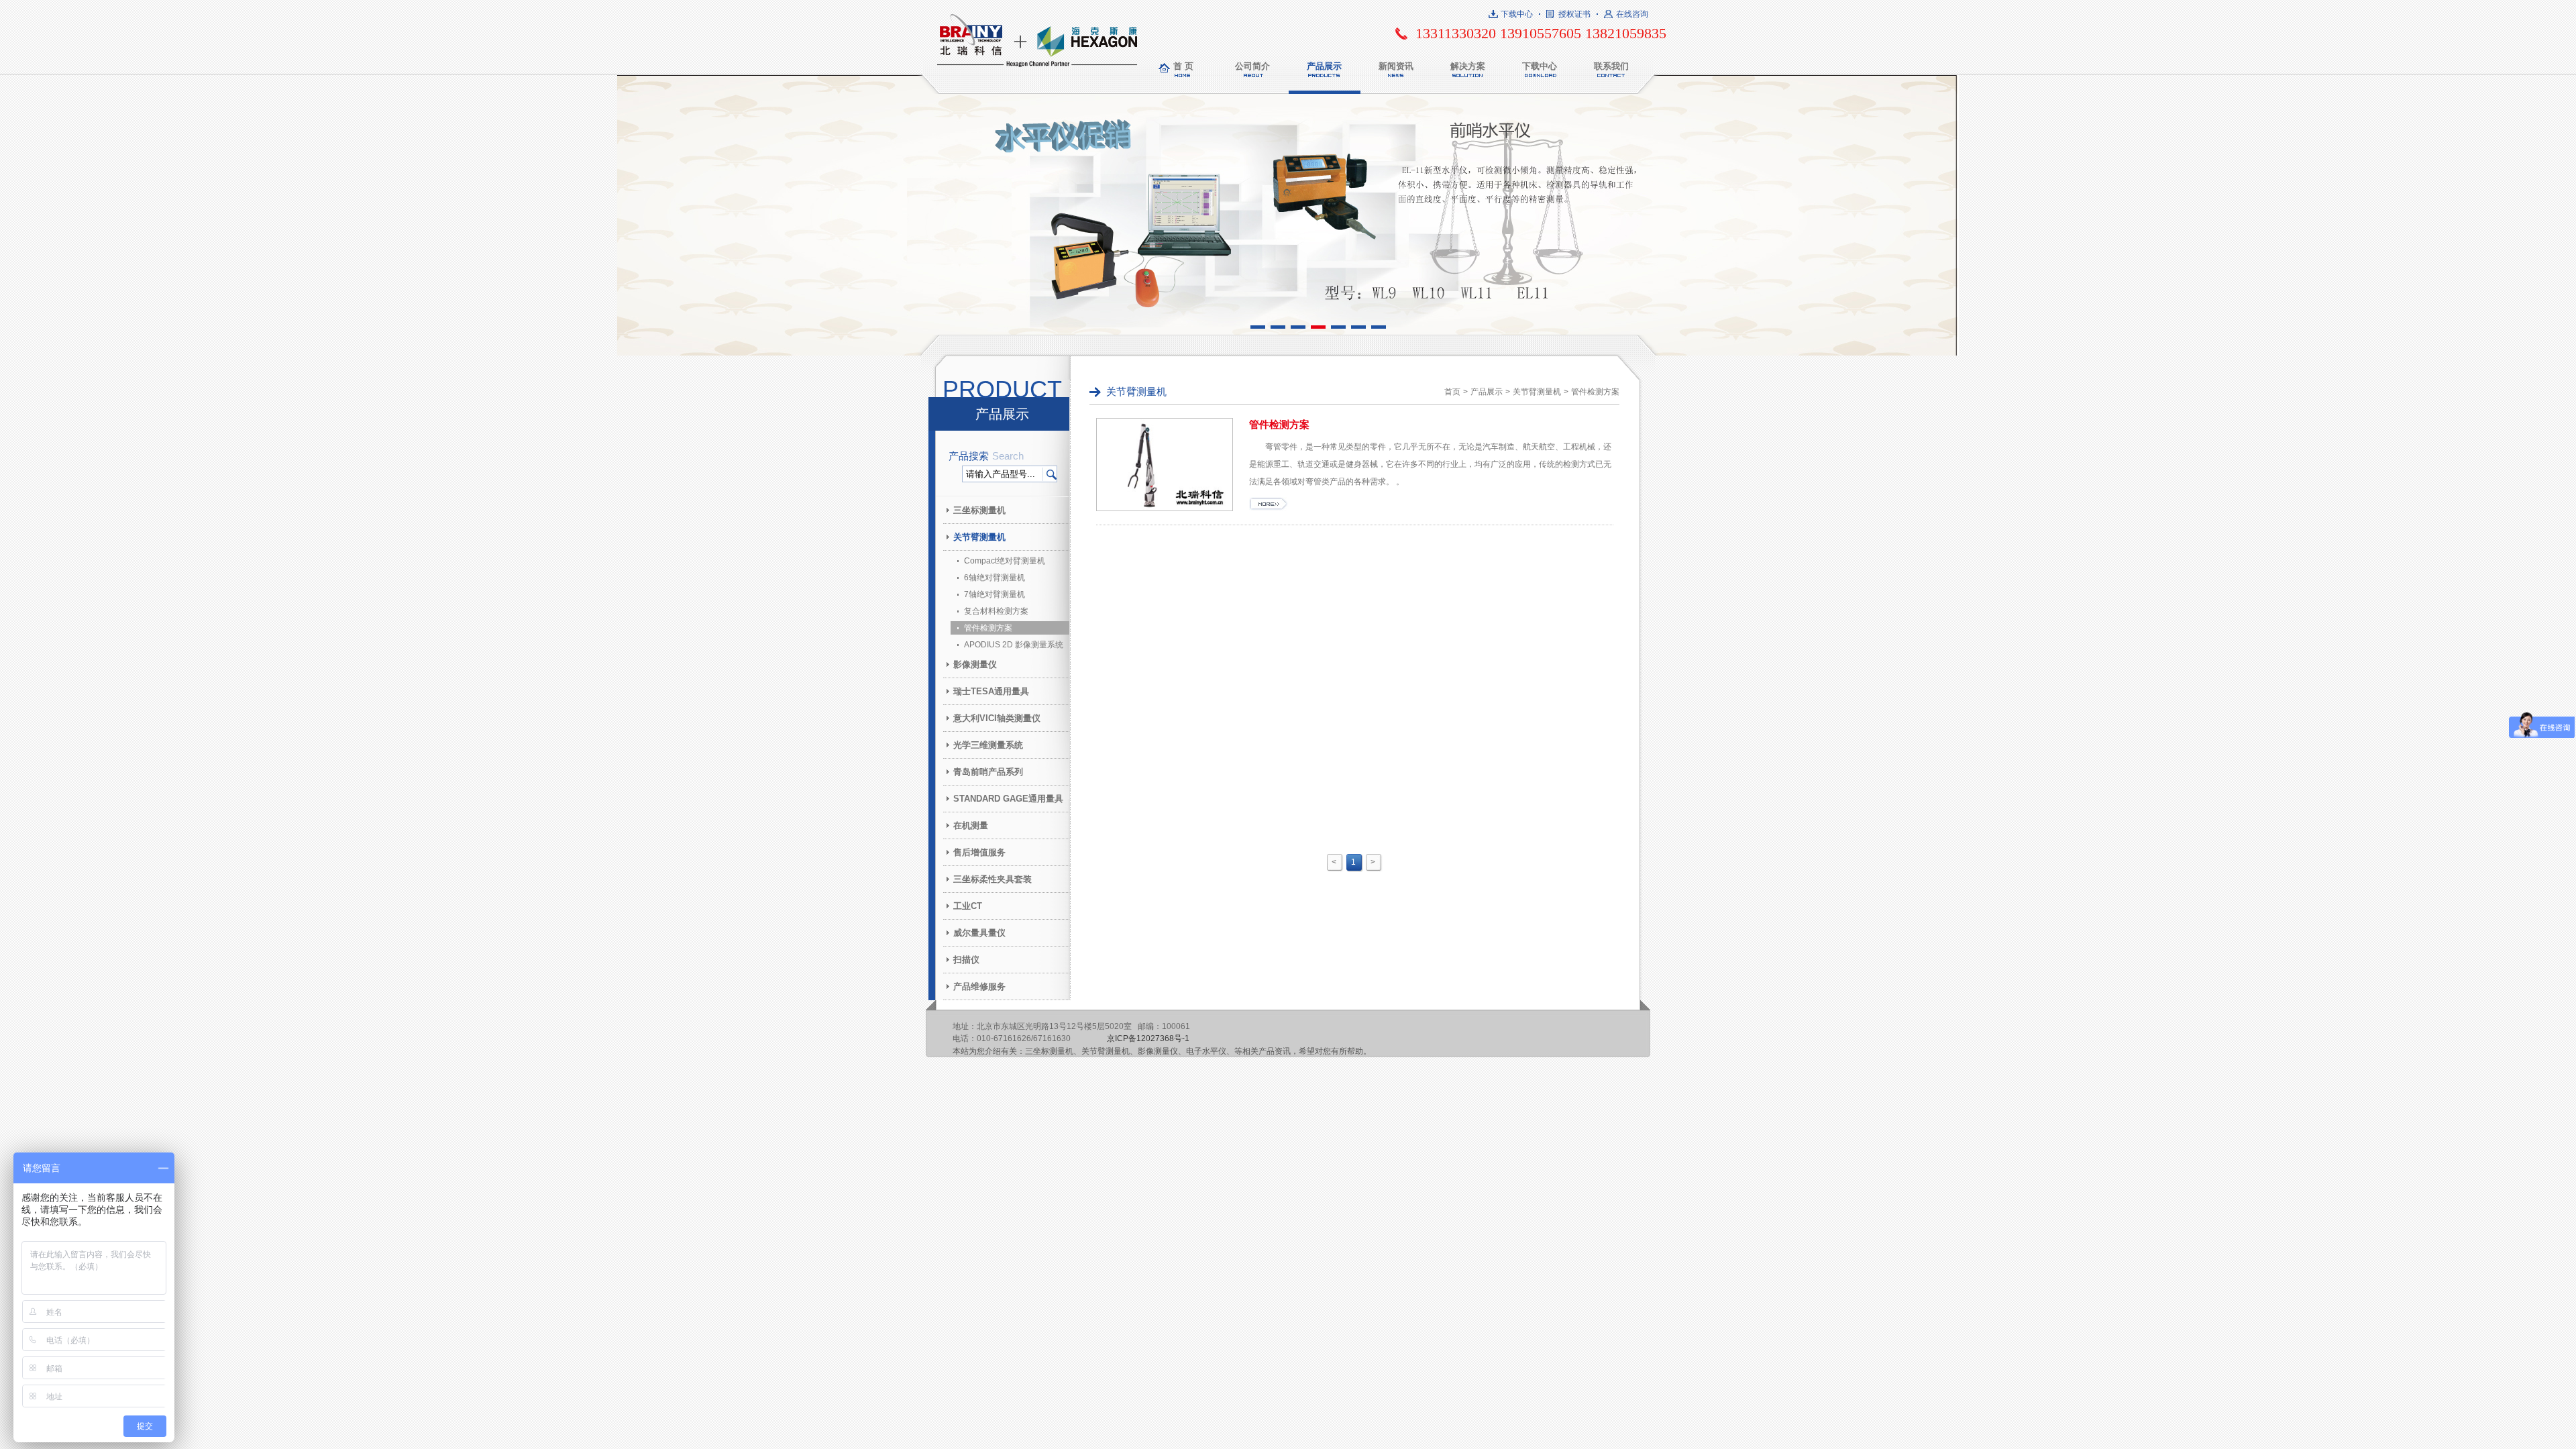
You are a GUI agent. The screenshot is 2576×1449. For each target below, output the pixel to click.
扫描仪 (966, 960)
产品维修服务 (979, 986)
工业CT (968, 906)
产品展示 (1324, 66)
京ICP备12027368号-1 (1148, 1038)
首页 (1452, 392)
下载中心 (1517, 14)
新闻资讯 (1396, 66)
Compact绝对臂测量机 (1005, 561)
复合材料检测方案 (996, 611)
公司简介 (1252, 66)
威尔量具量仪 (979, 933)
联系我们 (1611, 66)
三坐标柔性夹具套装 (992, 879)
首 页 (1183, 66)
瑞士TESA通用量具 (991, 691)
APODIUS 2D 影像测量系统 (1014, 645)
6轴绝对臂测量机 (995, 578)
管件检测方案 (988, 628)
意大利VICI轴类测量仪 (997, 718)
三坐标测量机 (979, 510)
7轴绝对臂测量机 (995, 594)
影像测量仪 (975, 664)
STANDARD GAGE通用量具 (1008, 799)
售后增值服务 (979, 852)
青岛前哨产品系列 (988, 772)
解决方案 (1468, 66)
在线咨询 (1632, 14)
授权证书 (1574, 14)
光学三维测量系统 (988, 745)
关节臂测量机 (979, 537)
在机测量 (971, 825)
